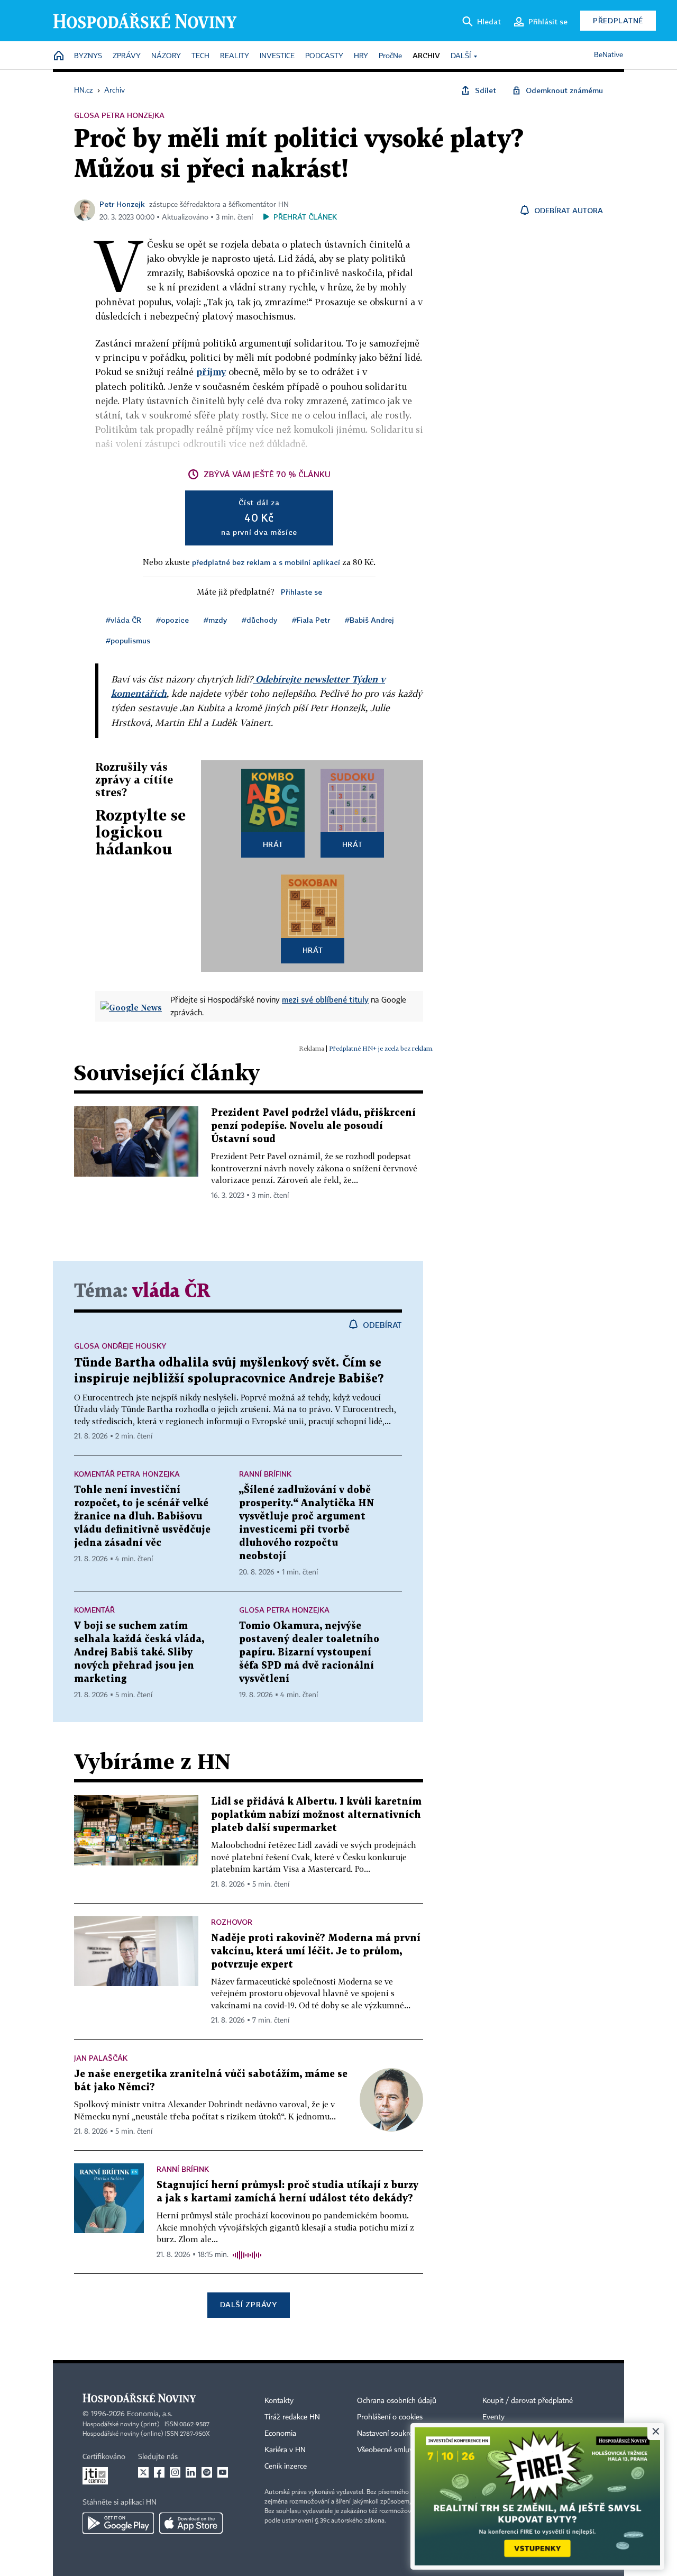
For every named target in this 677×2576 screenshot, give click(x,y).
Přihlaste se (301, 592)
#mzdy (215, 620)
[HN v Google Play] (118, 2523)
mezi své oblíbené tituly (325, 999)
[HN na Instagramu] (175, 2472)
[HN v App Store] (191, 2523)
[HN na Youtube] (223, 2472)
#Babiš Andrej (369, 620)
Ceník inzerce (286, 2466)
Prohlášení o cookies (390, 2417)
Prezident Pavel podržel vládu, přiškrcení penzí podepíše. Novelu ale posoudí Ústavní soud (313, 1126)
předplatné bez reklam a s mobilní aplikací (266, 562)
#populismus (128, 640)
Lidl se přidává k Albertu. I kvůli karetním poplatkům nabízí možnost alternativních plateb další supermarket (316, 1815)
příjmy (211, 372)
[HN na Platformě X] (143, 2472)
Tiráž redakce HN (292, 2417)
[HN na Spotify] (207, 2472)
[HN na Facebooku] (159, 2472)
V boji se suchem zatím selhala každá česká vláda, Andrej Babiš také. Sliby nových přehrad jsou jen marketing (139, 1653)
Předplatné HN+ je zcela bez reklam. (381, 1048)
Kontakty (279, 2401)
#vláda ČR (123, 620)
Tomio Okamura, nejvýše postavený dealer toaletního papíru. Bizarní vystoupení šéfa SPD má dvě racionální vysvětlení (309, 1653)
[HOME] (59, 56)
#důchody (259, 620)
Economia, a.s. (150, 2414)
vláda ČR (171, 1292)
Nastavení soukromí (389, 2434)
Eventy (493, 2417)
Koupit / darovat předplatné (528, 2401)
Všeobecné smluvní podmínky (405, 2450)
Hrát (273, 844)
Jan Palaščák (101, 2058)
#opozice (172, 620)
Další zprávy (248, 2304)
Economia (280, 2434)
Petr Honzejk (122, 204)
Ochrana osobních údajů (397, 2401)
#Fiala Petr (311, 620)
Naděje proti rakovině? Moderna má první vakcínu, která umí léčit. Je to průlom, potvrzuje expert (316, 1951)
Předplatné (618, 20)
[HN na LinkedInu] (191, 2472)
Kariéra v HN (285, 2450)
